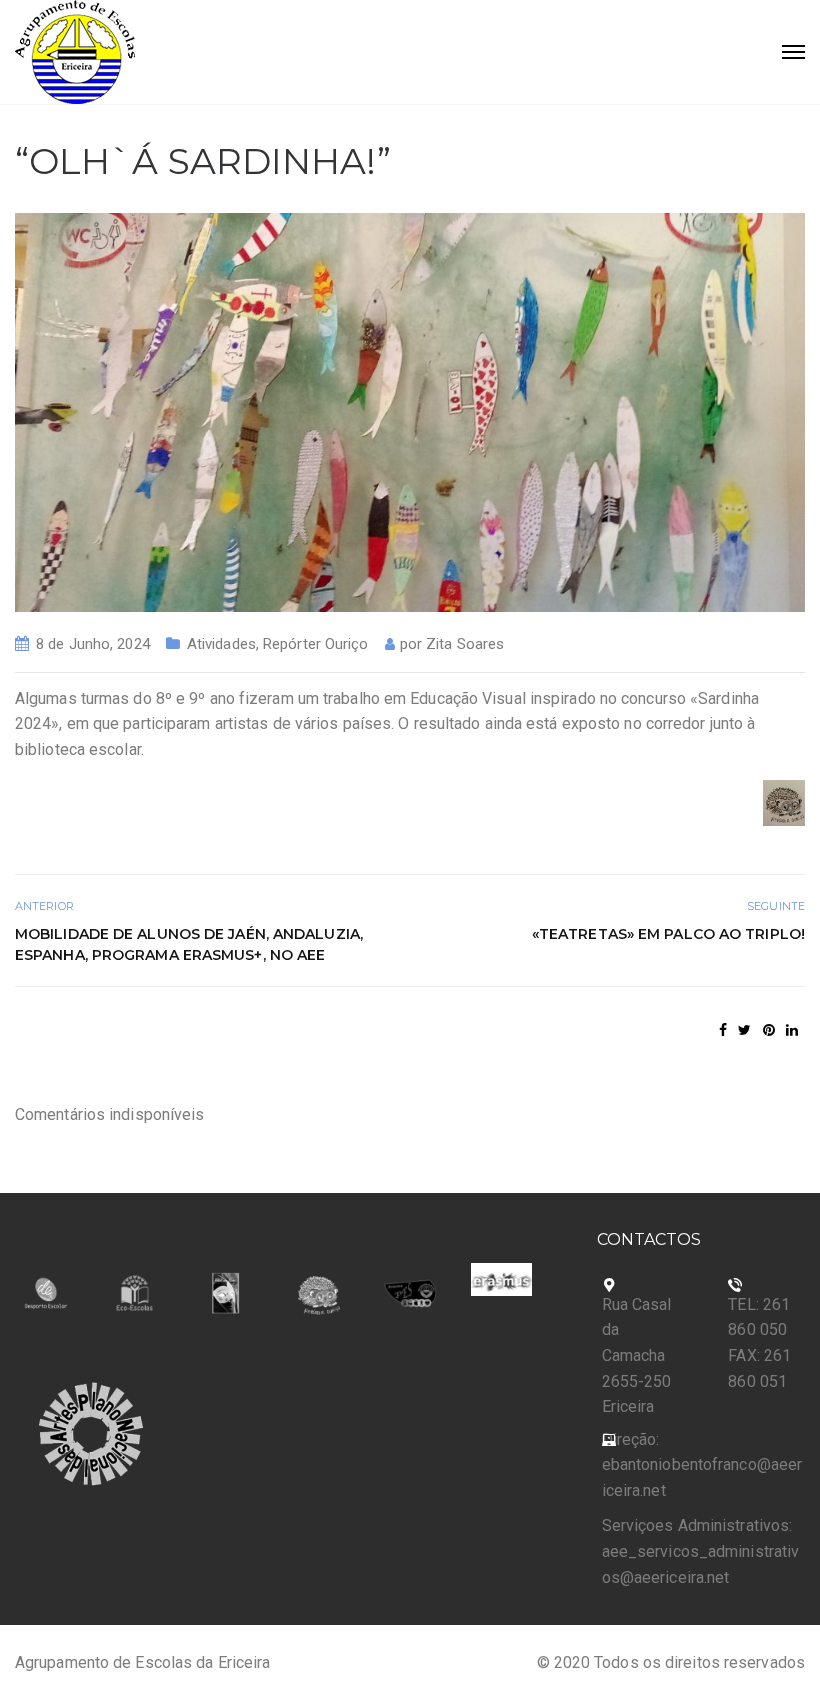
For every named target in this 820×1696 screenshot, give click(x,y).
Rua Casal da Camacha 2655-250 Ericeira (637, 1355)
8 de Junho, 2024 (93, 644)
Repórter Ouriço (316, 644)
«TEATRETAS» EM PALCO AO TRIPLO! (668, 934)
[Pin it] (769, 1030)
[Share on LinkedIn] (792, 1030)
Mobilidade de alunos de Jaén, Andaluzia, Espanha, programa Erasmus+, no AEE (189, 944)
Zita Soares (465, 644)
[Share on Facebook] (723, 1030)
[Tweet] (744, 1030)
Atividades (221, 644)
